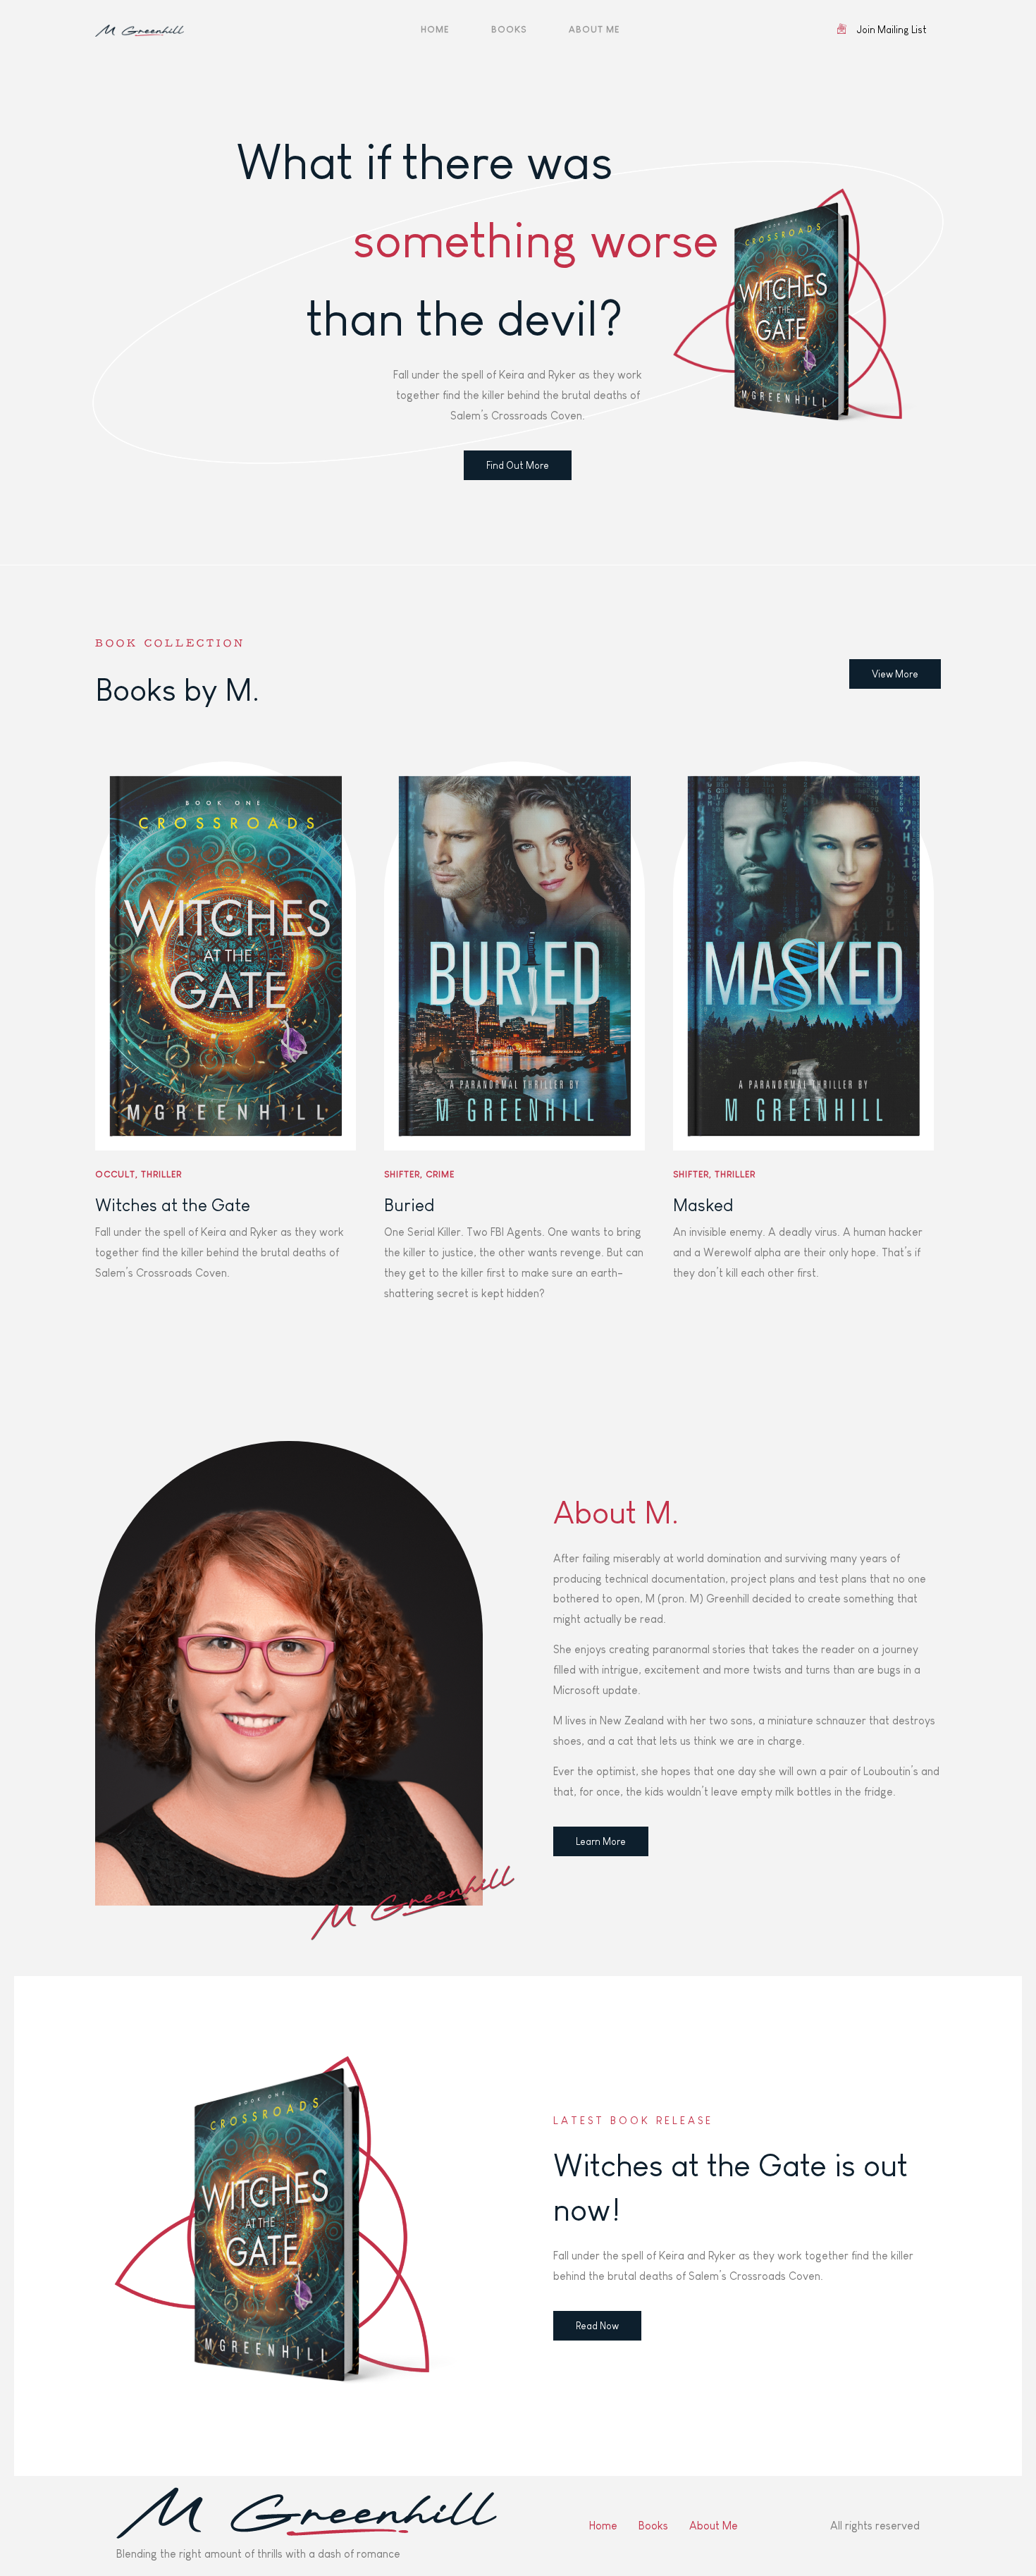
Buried (409, 1205)
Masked (703, 1205)
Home (435, 29)
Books (509, 29)
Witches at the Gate (173, 1205)
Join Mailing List (892, 30)
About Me (594, 29)
